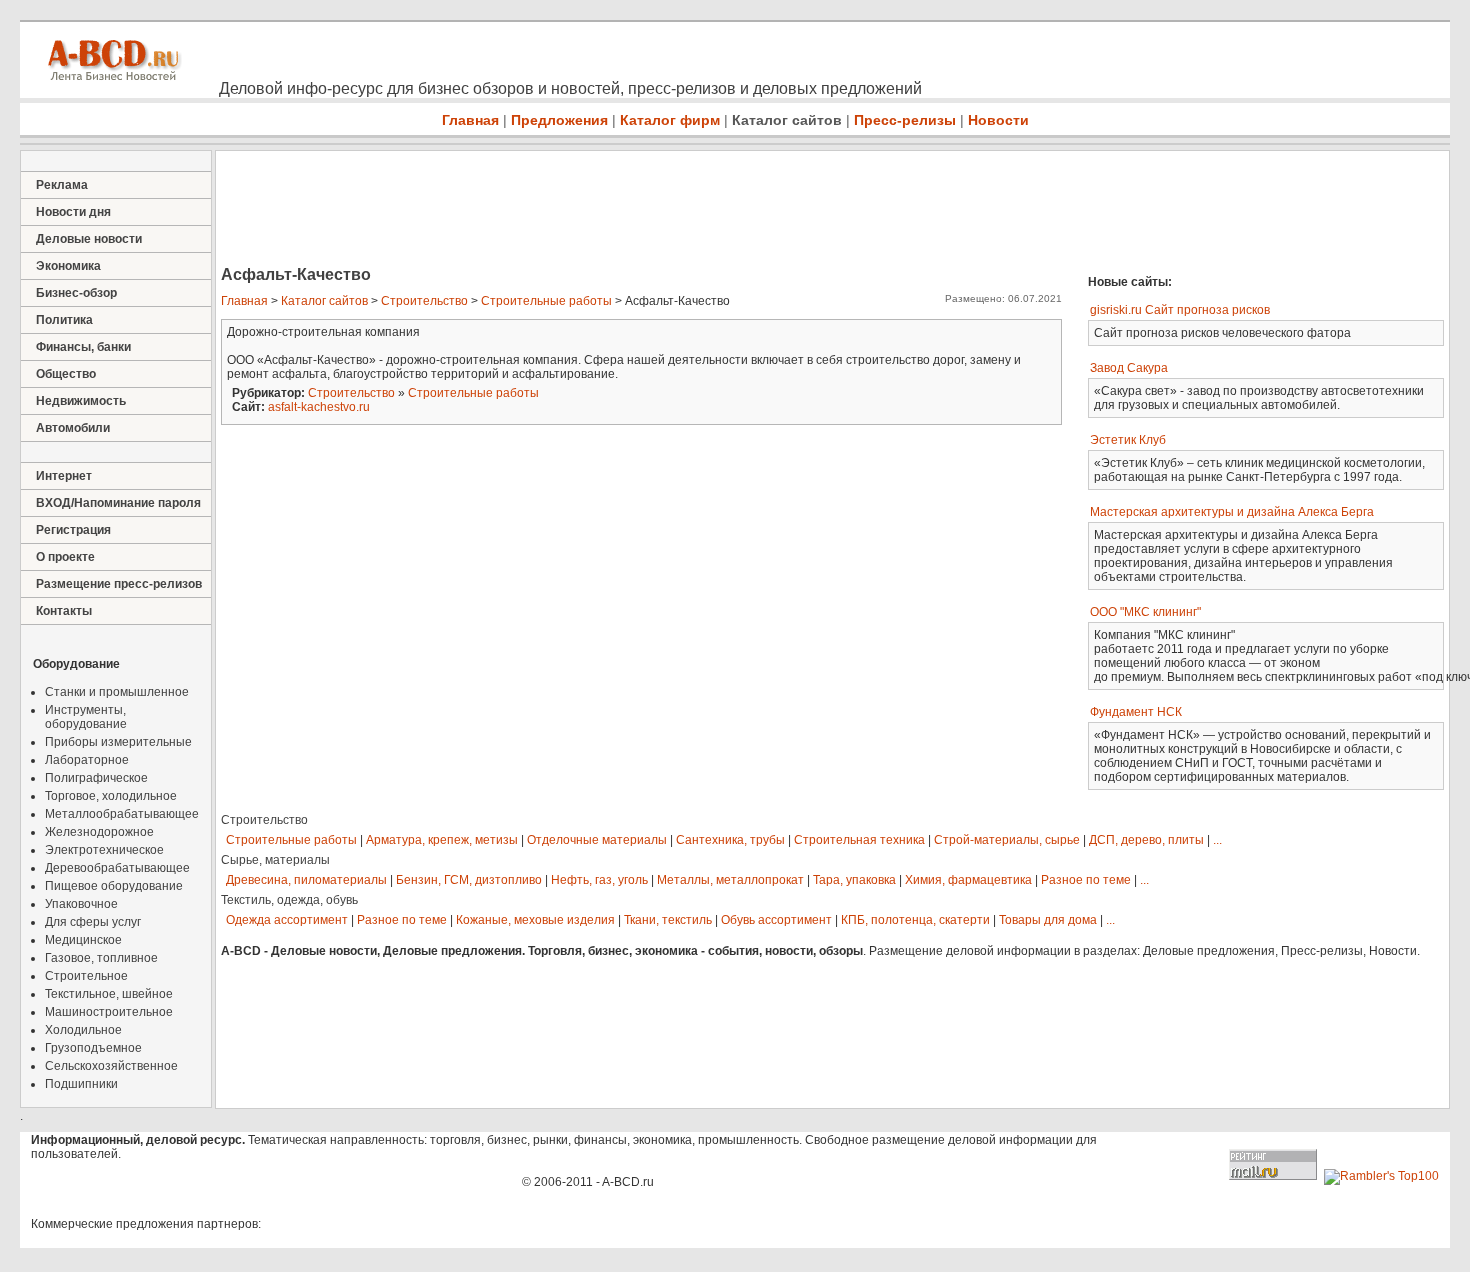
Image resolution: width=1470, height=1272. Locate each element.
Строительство (424, 301)
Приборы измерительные (118, 742)
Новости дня (73, 212)
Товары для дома (1048, 920)
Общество (66, 374)
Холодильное (83, 1030)
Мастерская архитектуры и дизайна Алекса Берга (1232, 512)
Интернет (64, 476)
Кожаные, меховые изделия (535, 920)
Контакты (64, 611)
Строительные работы (546, 301)
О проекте (65, 557)
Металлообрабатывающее (122, 814)
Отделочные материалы (597, 840)
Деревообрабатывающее (117, 868)
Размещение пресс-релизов (119, 584)
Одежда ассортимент (287, 920)
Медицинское (83, 940)
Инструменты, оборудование (86, 717)
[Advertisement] (580, 210)
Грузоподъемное (93, 1048)
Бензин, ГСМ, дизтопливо (469, 880)
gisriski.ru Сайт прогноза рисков (1180, 310)
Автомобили (73, 428)
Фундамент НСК (1136, 712)
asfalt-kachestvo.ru (319, 407)
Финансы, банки (83, 347)
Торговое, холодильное (111, 796)
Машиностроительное (109, 1012)
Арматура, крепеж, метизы (442, 840)
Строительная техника (859, 840)
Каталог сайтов (787, 120)
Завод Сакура (1129, 368)
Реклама (62, 185)
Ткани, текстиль (668, 920)
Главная (470, 120)
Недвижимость (81, 401)
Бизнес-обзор (76, 293)
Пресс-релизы (905, 120)
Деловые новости (89, 239)
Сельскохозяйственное (111, 1066)
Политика (64, 320)
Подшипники (81, 1084)
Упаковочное (81, 904)
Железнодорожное (99, 832)
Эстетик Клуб (1128, 440)
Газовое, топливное (101, 958)
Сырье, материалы (275, 860)
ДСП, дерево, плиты (1146, 840)
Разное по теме (1086, 880)
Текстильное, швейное (109, 994)
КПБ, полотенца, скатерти (915, 920)
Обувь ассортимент (776, 920)
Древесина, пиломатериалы (306, 880)
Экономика (68, 266)
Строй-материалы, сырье (1007, 840)
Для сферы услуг (93, 922)
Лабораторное (87, 760)
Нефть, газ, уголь (599, 880)
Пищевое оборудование (114, 886)
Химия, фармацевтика (968, 880)
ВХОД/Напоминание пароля (118, 503)
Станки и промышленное (117, 692)
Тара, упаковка (854, 880)
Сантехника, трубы (730, 840)
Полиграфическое (96, 778)
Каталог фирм (670, 120)
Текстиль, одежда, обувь (289, 900)
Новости (998, 120)
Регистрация (73, 530)
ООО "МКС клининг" (1145, 612)
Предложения (559, 120)
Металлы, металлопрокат (730, 880)
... (1217, 840)
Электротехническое (104, 850)
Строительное (86, 976)
